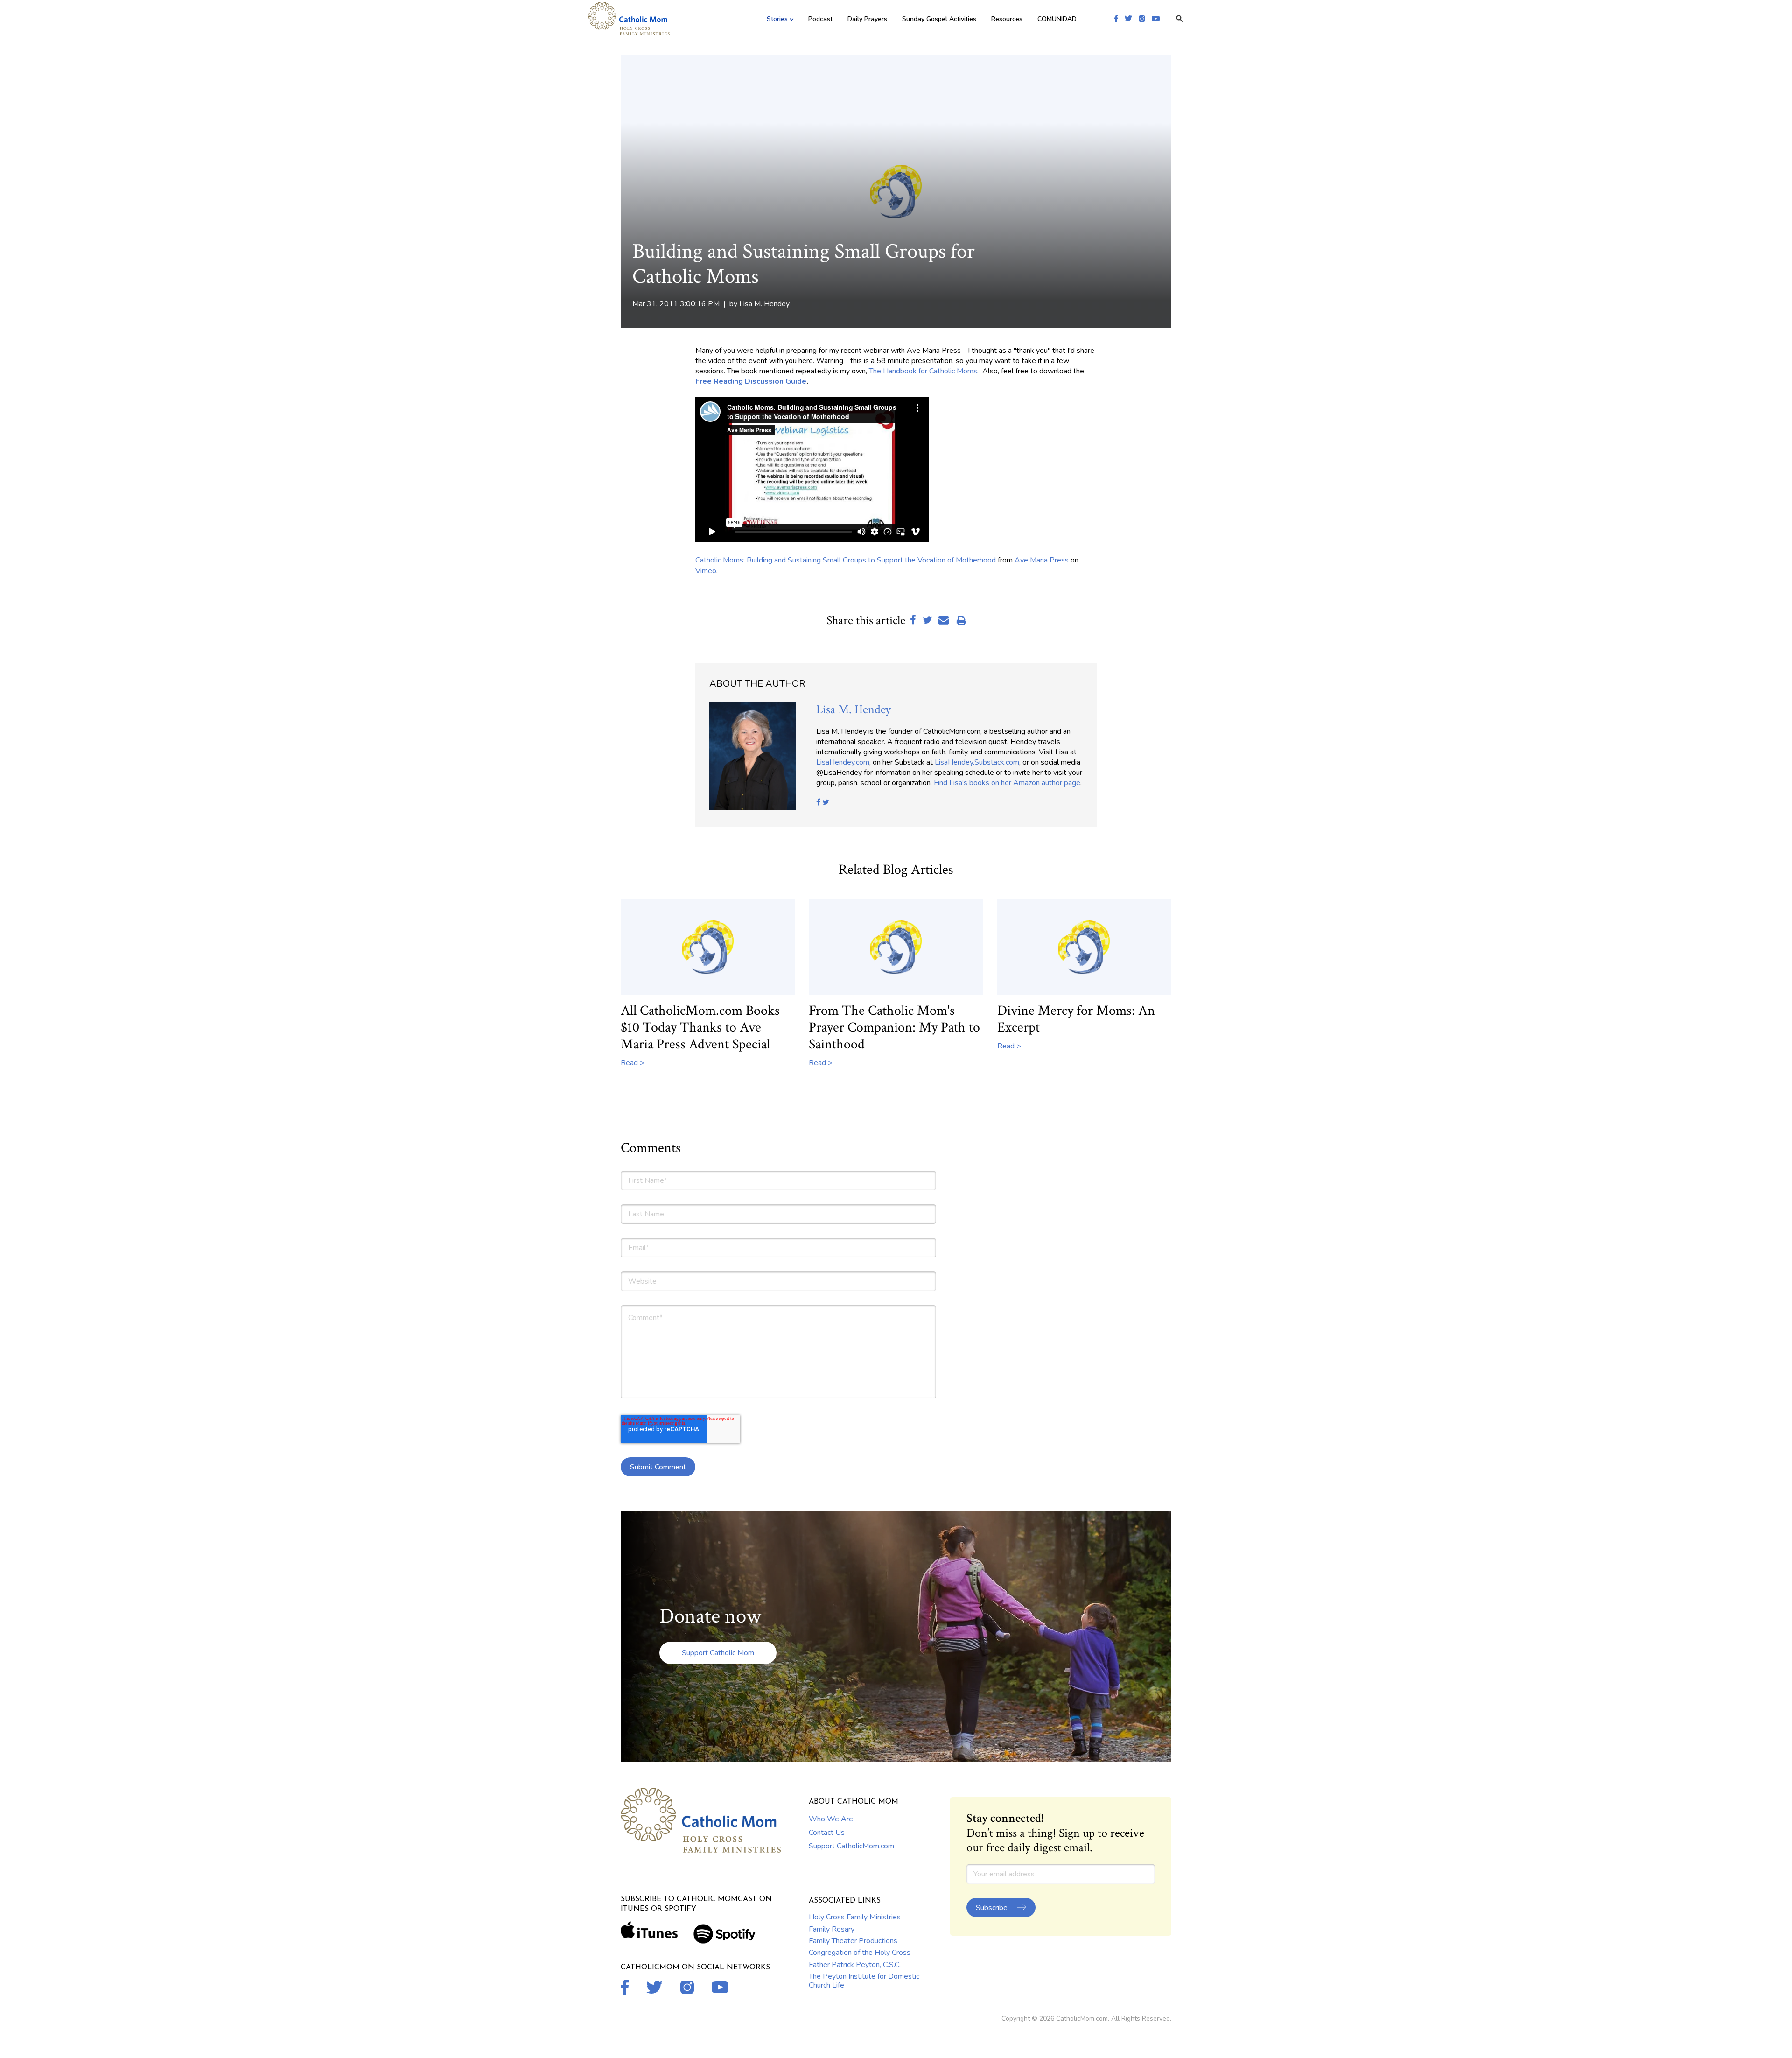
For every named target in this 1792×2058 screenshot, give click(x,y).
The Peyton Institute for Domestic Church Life (864, 1981)
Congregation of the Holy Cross (860, 1953)
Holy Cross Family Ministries (855, 1917)
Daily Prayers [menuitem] (867, 19)
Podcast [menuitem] (820, 19)
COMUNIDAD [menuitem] (1057, 19)
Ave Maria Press (1042, 560)
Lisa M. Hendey (764, 304)
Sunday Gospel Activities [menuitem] (939, 19)
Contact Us (827, 1833)
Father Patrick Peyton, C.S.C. (855, 1965)
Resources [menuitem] (1007, 19)
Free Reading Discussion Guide (751, 381)
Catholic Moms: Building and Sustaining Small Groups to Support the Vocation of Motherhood (846, 560)
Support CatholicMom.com (851, 1846)
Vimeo (706, 571)
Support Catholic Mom (718, 1653)
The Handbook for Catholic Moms (923, 371)
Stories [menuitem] (777, 19)
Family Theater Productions (853, 1941)
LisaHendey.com (843, 762)
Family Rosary (832, 1929)
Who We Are (831, 1819)
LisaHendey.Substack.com (977, 762)
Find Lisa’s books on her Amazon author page (1007, 783)
